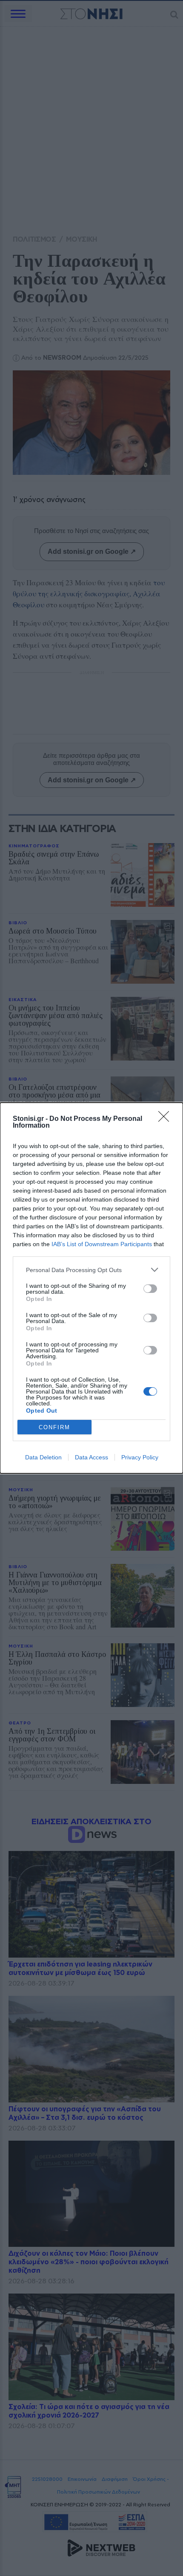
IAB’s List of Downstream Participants (102, 1244)
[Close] (166, 1119)
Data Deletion (43, 1457)
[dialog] (91, 1288)
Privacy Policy (140, 1457)
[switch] (150, 1289)
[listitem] (91, 1270)
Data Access (91, 1457)
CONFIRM (54, 1427)
